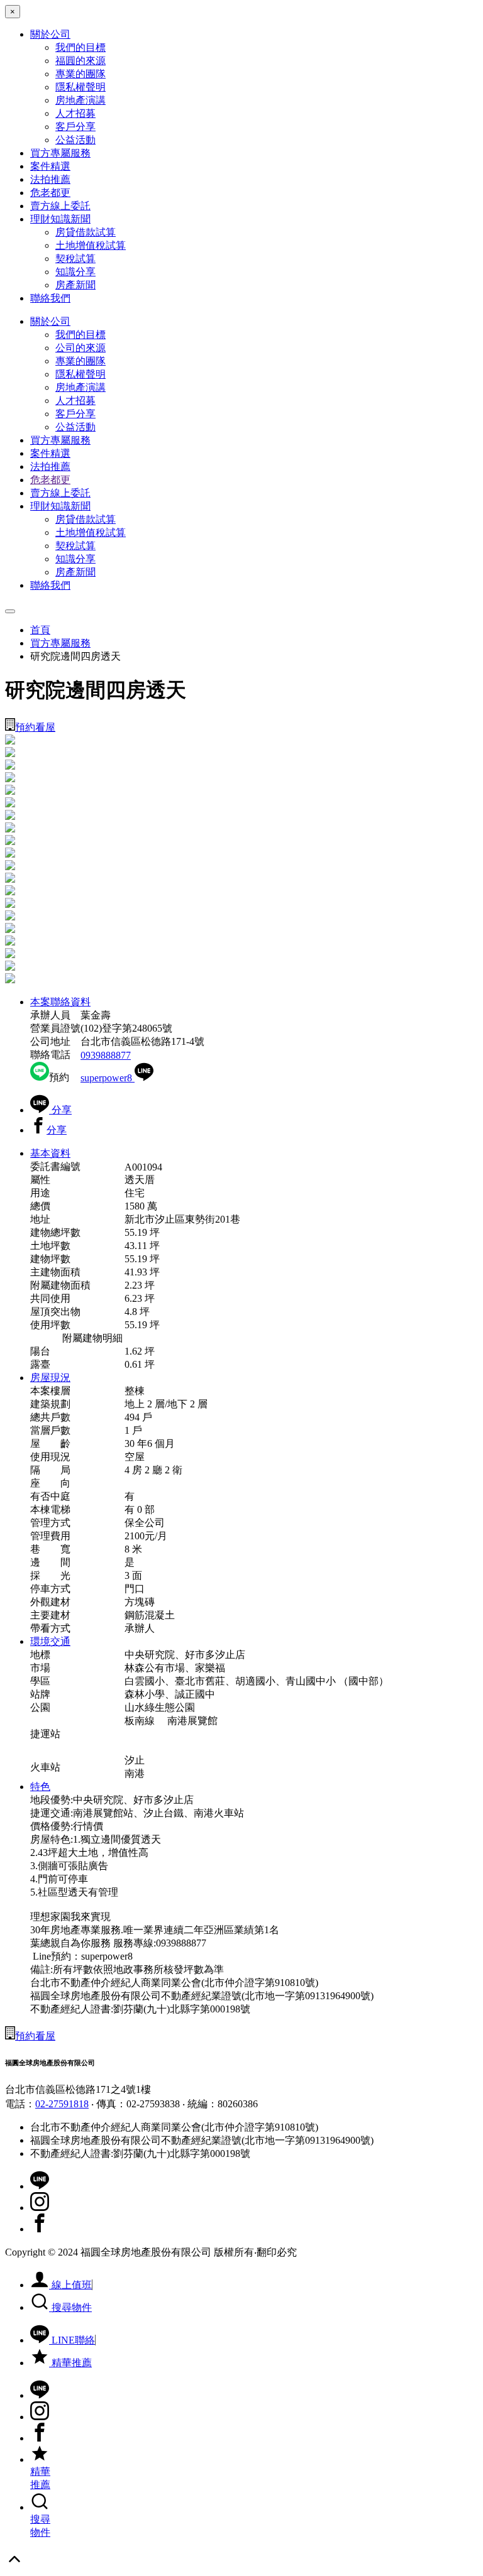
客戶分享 (75, 127)
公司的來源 (80, 348)
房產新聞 (75, 285)
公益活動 (75, 140)
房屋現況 (50, 1378)
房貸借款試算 (86, 232)
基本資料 (50, 1153)
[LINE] (40, 2186)
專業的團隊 (80, 74)
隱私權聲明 (80, 87)
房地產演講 (80, 100)
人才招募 (75, 113)
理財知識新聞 (60, 219)
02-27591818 (62, 2104)
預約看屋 (35, 727)
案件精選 (50, 166)
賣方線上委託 (60, 206)
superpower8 (108, 1078)
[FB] (40, 2229)
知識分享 (75, 272)
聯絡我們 (50, 298)
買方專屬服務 (60, 153)
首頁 (40, 630)
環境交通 (50, 1641)
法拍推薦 (50, 179)
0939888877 (106, 1055)
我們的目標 (80, 47)
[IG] (40, 2208)
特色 (40, 1787)
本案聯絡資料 (60, 1002)
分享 (60, 1110)
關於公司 (50, 34)
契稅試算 (75, 259)
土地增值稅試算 (91, 245)
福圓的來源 (80, 61)
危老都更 (50, 193)
